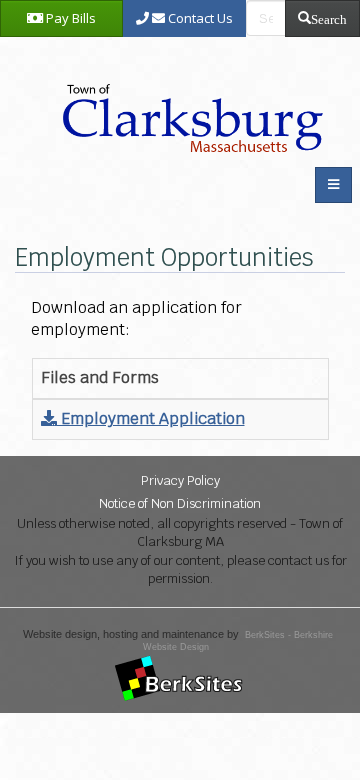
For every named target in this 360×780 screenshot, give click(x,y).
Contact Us (199, 18)
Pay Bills (69, 18)
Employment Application (151, 418)
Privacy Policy (180, 480)
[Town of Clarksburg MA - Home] (188, 96)
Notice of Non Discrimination (180, 503)
